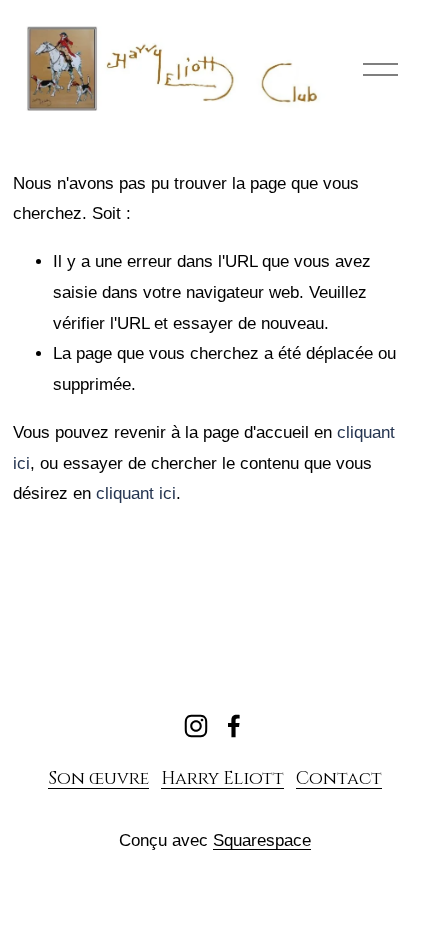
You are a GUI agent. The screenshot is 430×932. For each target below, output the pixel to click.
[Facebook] (234, 726)
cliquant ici (136, 493)
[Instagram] (196, 726)
